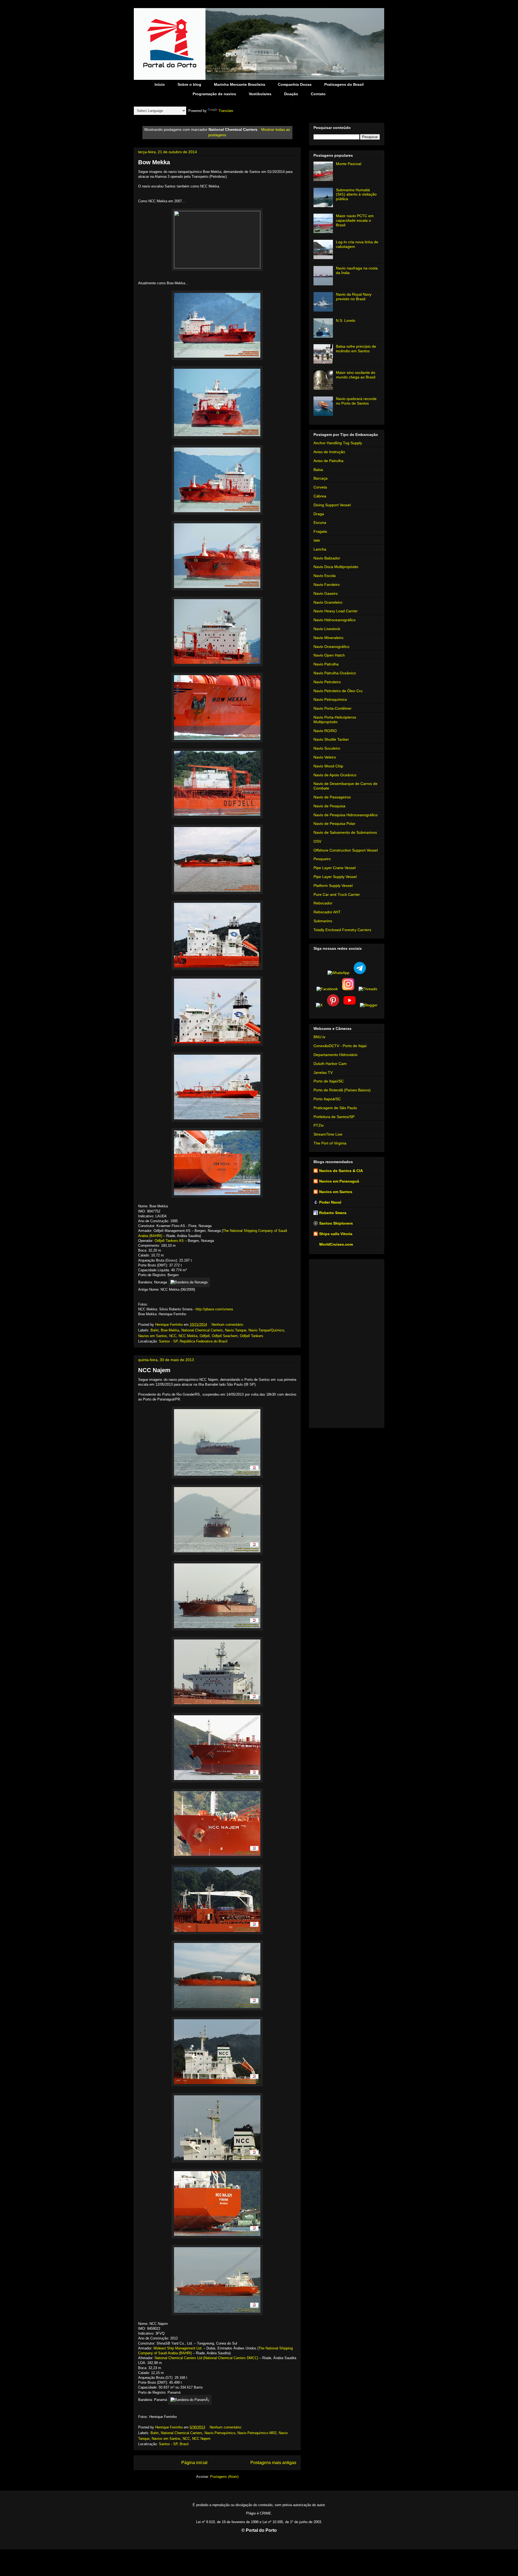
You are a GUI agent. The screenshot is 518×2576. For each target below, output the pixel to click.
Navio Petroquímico (220, 2433)
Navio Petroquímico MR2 (257, 2433)
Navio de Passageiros (332, 797)
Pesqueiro (322, 859)
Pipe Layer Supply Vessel (335, 877)
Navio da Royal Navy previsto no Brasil (354, 297)
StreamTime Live (328, 1134)
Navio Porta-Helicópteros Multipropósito (335, 720)
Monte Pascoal (349, 164)
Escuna (320, 522)
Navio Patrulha (326, 664)
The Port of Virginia (330, 1143)
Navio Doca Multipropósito (336, 567)
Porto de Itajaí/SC (329, 1081)
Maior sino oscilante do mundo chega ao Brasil (356, 375)
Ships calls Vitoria (336, 1234)
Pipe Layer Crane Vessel (335, 868)
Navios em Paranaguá (339, 1181)
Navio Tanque (236, 1330)
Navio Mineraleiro (328, 638)
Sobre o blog (189, 84)
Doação (291, 94)
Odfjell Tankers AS (169, 1241)
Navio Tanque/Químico (266, 1330)
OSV (317, 841)
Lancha (320, 549)
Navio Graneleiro (328, 602)
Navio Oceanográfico (331, 647)
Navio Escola (325, 576)
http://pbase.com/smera (214, 1309)
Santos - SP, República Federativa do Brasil (193, 1341)
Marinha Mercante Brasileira (240, 84)
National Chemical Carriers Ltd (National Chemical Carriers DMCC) (206, 2358)
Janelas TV (323, 1072)
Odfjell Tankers (252, 1336)
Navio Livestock (327, 629)
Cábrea (320, 496)
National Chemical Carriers (202, 1330)
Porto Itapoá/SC (327, 1099)
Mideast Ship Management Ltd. (178, 2348)
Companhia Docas (295, 84)
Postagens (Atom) (224, 2477)
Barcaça (321, 478)
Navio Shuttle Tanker (331, 739)
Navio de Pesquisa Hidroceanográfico (346, 815)
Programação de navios (214, 94)
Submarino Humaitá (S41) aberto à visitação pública (356, 194)
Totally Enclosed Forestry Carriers (342, 930)
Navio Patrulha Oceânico (335, 673)
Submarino (323, 921)
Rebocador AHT (327, 912)
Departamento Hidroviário (335, 1055)
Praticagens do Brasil (344, 84)
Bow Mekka (154, 162)
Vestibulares (260, 94)
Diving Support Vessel (332, 505)
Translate (226, 111)
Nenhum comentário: (228, 1325)
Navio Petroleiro (327, 682)
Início (160, 84)
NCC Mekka (188, 1336)
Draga (319, 514)
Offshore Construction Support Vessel (346, 850)
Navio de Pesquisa (329, 806)
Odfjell (205, 1336)
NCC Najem (154, 1370)
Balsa (318, 470)
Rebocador (323, 903)
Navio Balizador (327, 558)
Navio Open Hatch (329, 655)
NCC (173, 1336)
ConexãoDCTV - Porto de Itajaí (340, 1046)
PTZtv (319, 1125)
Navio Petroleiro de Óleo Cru (338, 691)
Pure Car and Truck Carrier (337, 894)
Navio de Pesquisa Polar (334, 824)
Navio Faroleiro (327, 585)
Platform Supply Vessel (333, 886)
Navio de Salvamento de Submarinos (345, 832)
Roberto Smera (333, 1213)
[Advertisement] (347, 1342)
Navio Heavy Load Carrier (336, 611)
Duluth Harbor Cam (330, 1064)
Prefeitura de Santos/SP (334, 1117)
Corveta (320, 487)
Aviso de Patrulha (328, 461)
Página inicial (194, 2463)
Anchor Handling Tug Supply (338, 443)
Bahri (155, 1330)
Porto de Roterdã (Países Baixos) (342, 1090)
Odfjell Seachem (225, 1336)
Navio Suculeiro (327, 748)
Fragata (320, 531)
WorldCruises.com (336, 1244)
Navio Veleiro (325, 757)
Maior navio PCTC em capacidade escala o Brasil (355, 220)
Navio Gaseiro (326, 593)
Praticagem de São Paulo (335, 1108)
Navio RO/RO (325, 731)
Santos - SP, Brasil (174, 2444)
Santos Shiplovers (336, 1223)
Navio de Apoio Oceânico (335, 775)
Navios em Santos (153, 1336)
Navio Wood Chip (328, 766)
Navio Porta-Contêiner (333, 708)
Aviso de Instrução (329, 452)
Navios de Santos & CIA (341, 1171)
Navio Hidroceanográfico (335, 620)
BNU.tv (319, 1037)
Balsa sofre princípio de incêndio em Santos (356, 349)
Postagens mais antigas (273, 2463)
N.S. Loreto (346, 320)
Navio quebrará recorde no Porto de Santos (356, 401)
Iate (317, 540)
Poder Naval (330, 1202)
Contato (318, 94)
